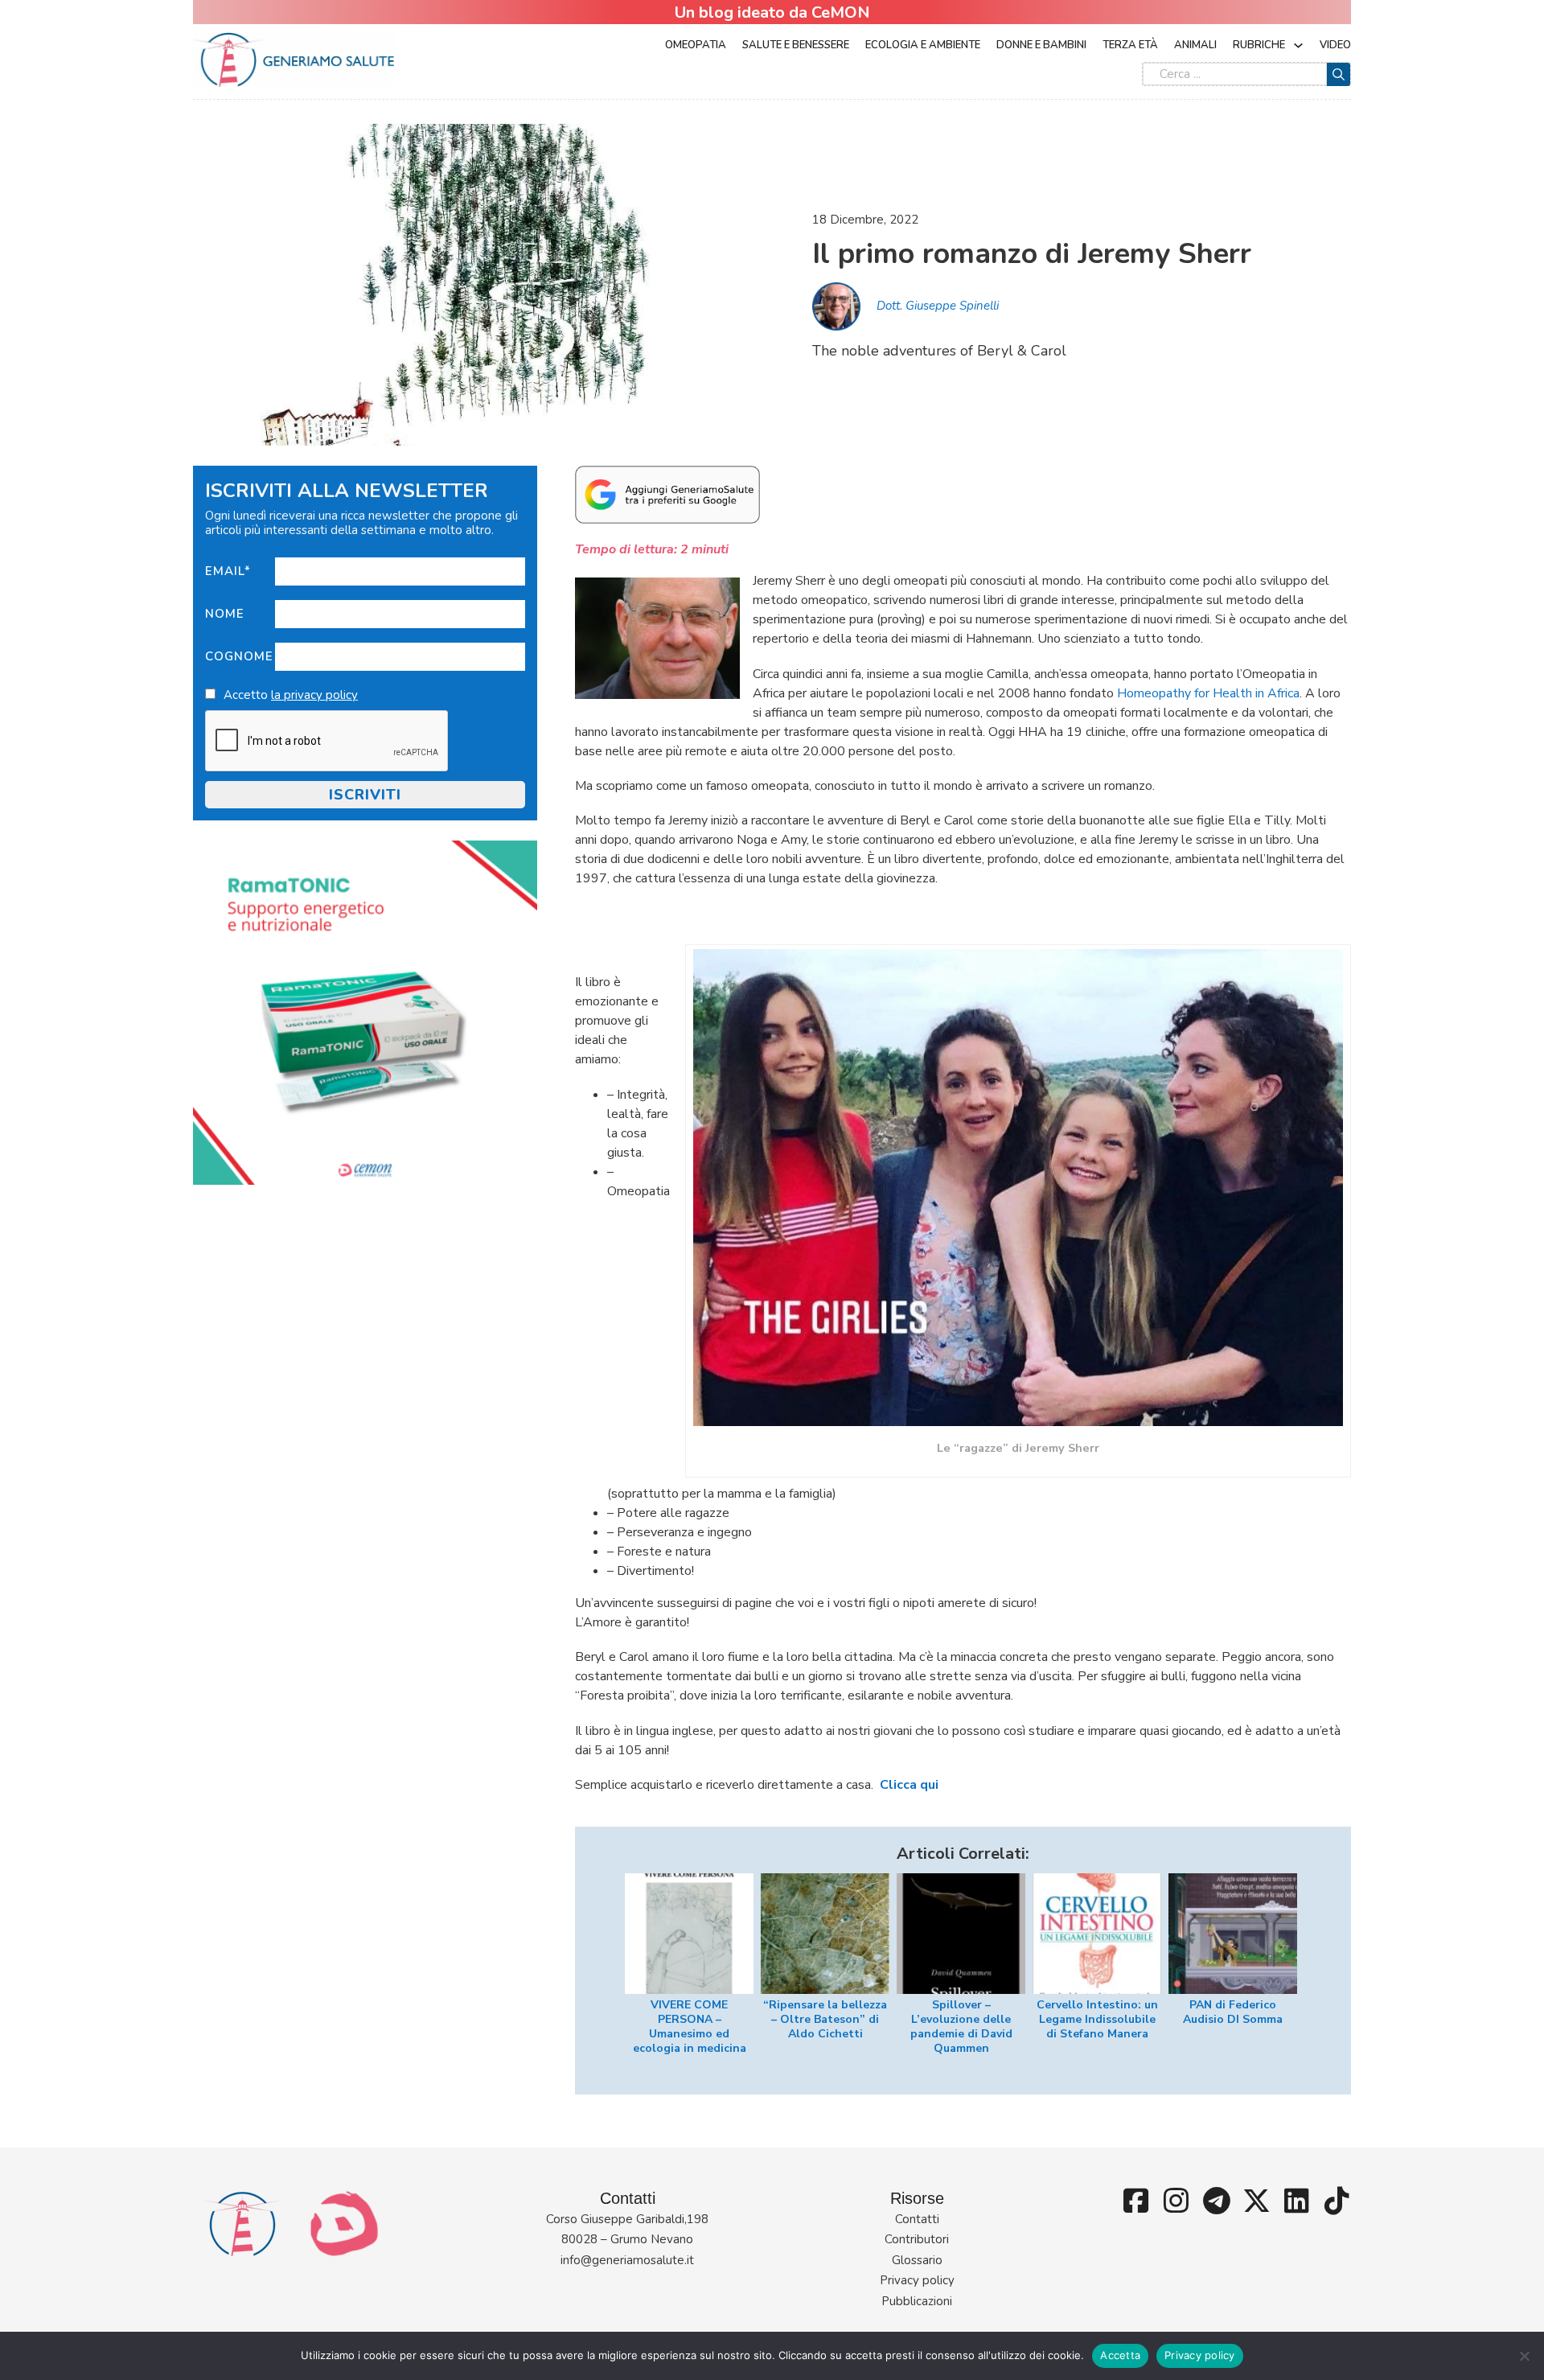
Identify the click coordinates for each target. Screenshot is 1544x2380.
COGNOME (239, 656)
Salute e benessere (796, 45)
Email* (228, 571)
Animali (1195, 45)
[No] (1524, 2356)
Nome (225, 614)
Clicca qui (909, 1785)
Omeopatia (696, 45)
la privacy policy (314, 695)
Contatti (917, 2219)
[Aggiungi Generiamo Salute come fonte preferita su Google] (667, 494)
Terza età (1130, 45)
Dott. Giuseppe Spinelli (938, 306)
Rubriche (1259, 45)
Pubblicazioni (917, 2301)
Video (1335, 45)
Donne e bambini (1041, 45)
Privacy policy (917, 2280)
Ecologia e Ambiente (923, 45)
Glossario (917, 2260)
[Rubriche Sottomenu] (1298, 45)
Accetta (1120, 2355)
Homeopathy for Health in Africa (1208, 693)
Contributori (917, 2239)
